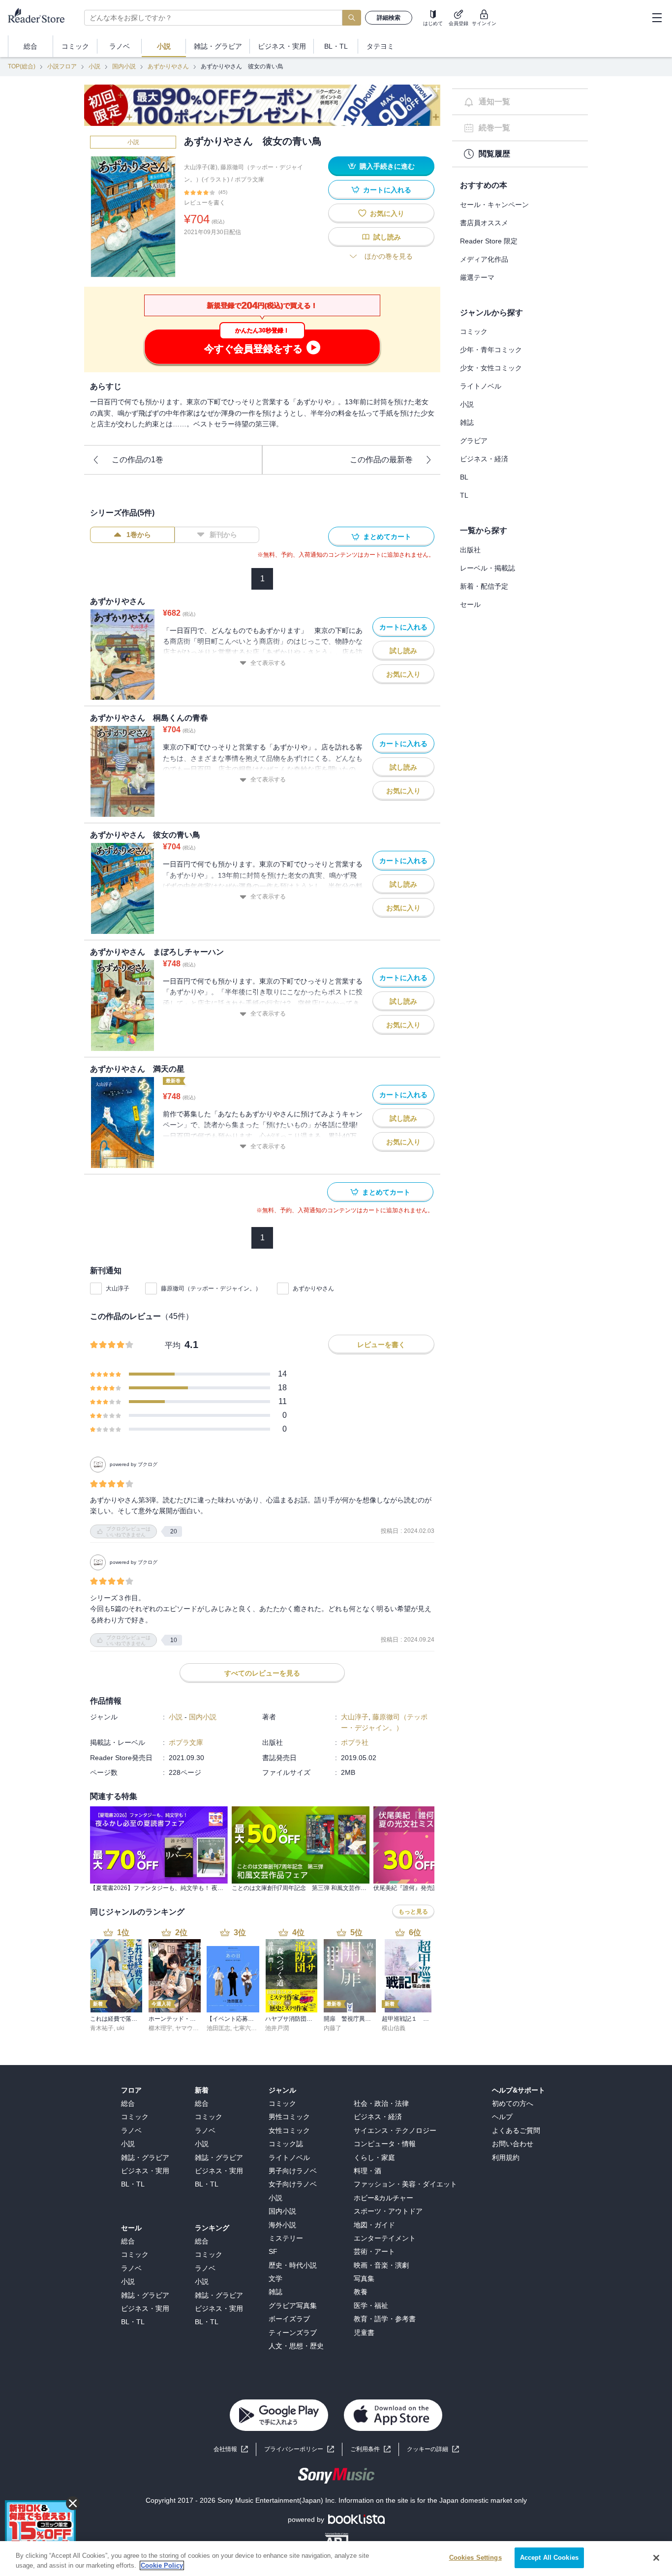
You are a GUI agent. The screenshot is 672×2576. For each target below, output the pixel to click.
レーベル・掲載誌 (488, 568)
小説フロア (62, 66)
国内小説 (124, 66)
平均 (173, 1345)
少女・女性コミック (491, 368)
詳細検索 (389, 18)
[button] (433, 2449)
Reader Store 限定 (489, 241)
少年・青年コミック (491, 350)
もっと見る (413, 1912)
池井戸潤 (277, 2028)
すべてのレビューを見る (262, 1673)
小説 (94, 66)
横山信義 (394, 2028)
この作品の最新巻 (381, 460)
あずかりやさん (168, 66)
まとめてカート (387, 537)
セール (470, 604)
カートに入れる (387, 190)
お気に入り (387, 213)
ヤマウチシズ (193, 2028)
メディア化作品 (484, 259)
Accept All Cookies (549, 2558)
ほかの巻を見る (389, 256)
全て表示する (268, 663)
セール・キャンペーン (494, 205)
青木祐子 (102, 2028)
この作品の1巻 (137, 460)
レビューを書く (205, 203)
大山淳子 (118, 1288)
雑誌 (467, 422)
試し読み (387, 237)
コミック (474, 331)
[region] (336, 2559)
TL (464, 495)
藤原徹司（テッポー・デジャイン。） (211, 1288)
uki (121, 2028)
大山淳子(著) (201, 167)
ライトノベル (481, 386)
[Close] (656, 2558)
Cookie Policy (162, 2565)
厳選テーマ (477, 277)
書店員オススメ (484, 223)
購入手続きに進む (387, 166)
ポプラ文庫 (249, 180)
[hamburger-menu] (657, 18)
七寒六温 (245, 2028)
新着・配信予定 (484, 586)
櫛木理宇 (160, 2028)
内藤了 (333, 2028)
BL (464, 477)
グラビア (474, 441)
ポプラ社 (355, 1742)
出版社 (470, 550)
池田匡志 (218, 2028)
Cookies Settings (475, 2558)
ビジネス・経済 (484, 459)
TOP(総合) (22, 66)
